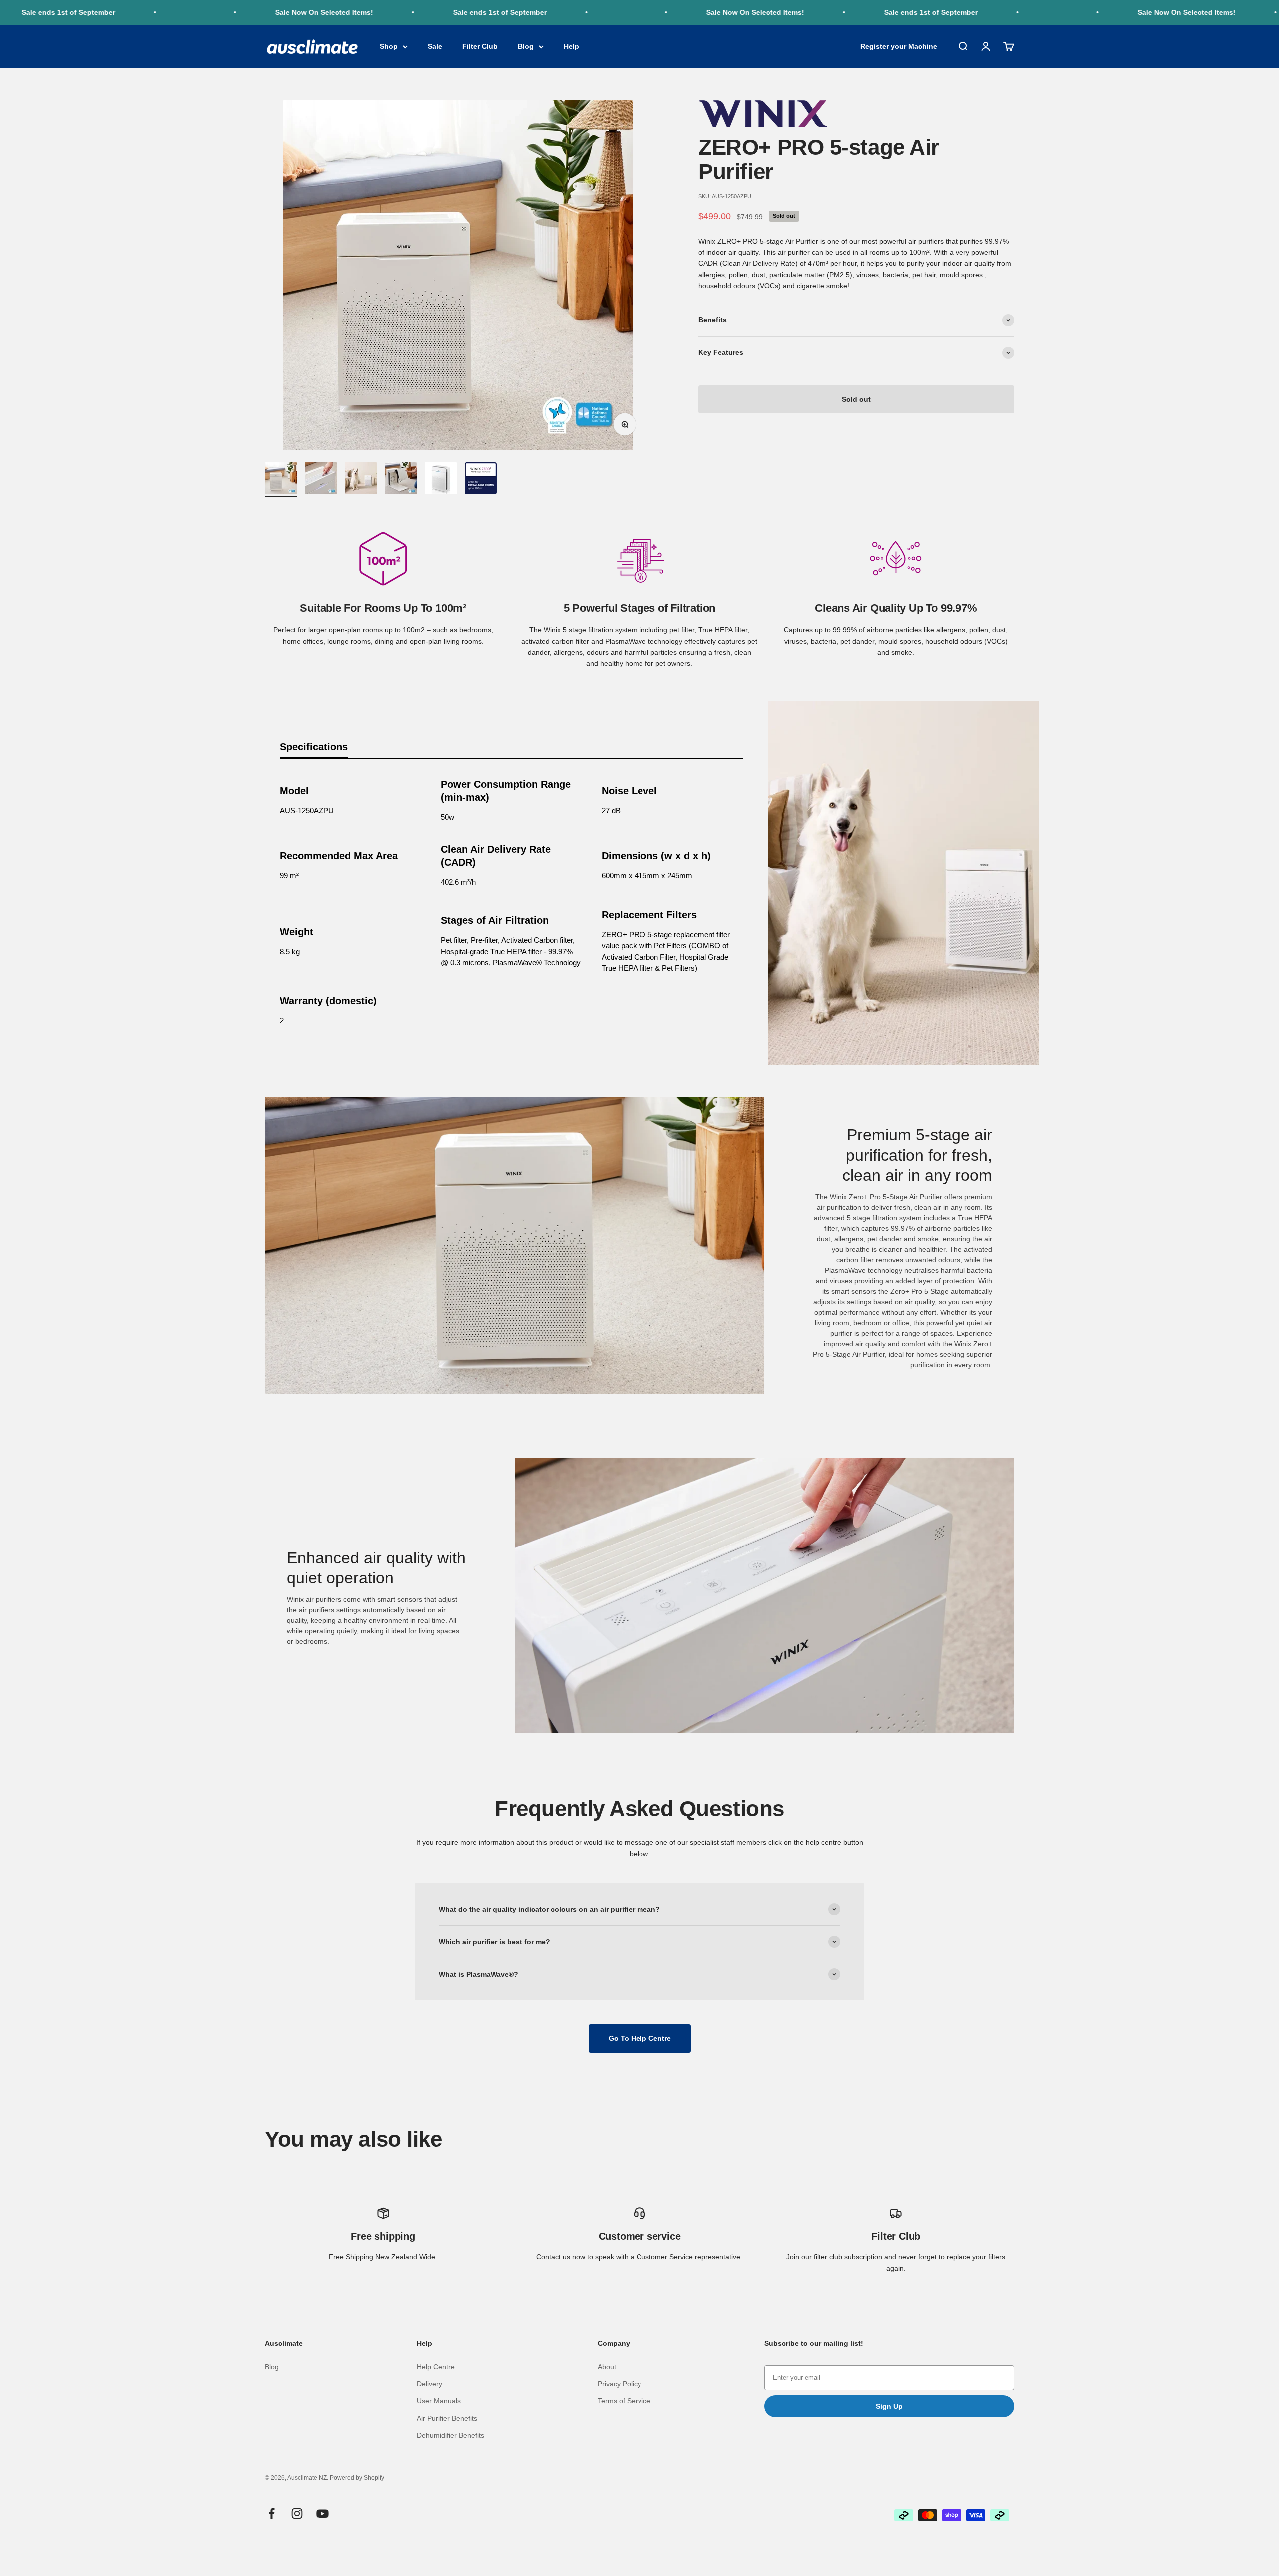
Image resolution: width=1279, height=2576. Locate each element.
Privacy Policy (619, 2384)
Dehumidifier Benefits (450, 2435)
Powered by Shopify (357, 2478)
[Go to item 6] (481, 480)
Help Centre (436, 2367)
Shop (389, 47)
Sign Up (889, 2406)
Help (571, 47)
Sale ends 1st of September (403, 12)
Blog (526, 47)
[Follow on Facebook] (272, 2513)
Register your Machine (899, 47)
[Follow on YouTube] (322, 2513)
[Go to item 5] (441, 480)
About (607, 2367)
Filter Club (480, 47)
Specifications (314, 747)
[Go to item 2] (321, 480)
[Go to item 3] (361, 480)
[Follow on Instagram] (297, 2513)
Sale (435, 47)
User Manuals (439, 2401)
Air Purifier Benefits (447, 2418)
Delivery (429, 2384)
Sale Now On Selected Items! (227, 12)
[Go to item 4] (401, 480)
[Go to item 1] (281, 480)
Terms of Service (624, 2401)
